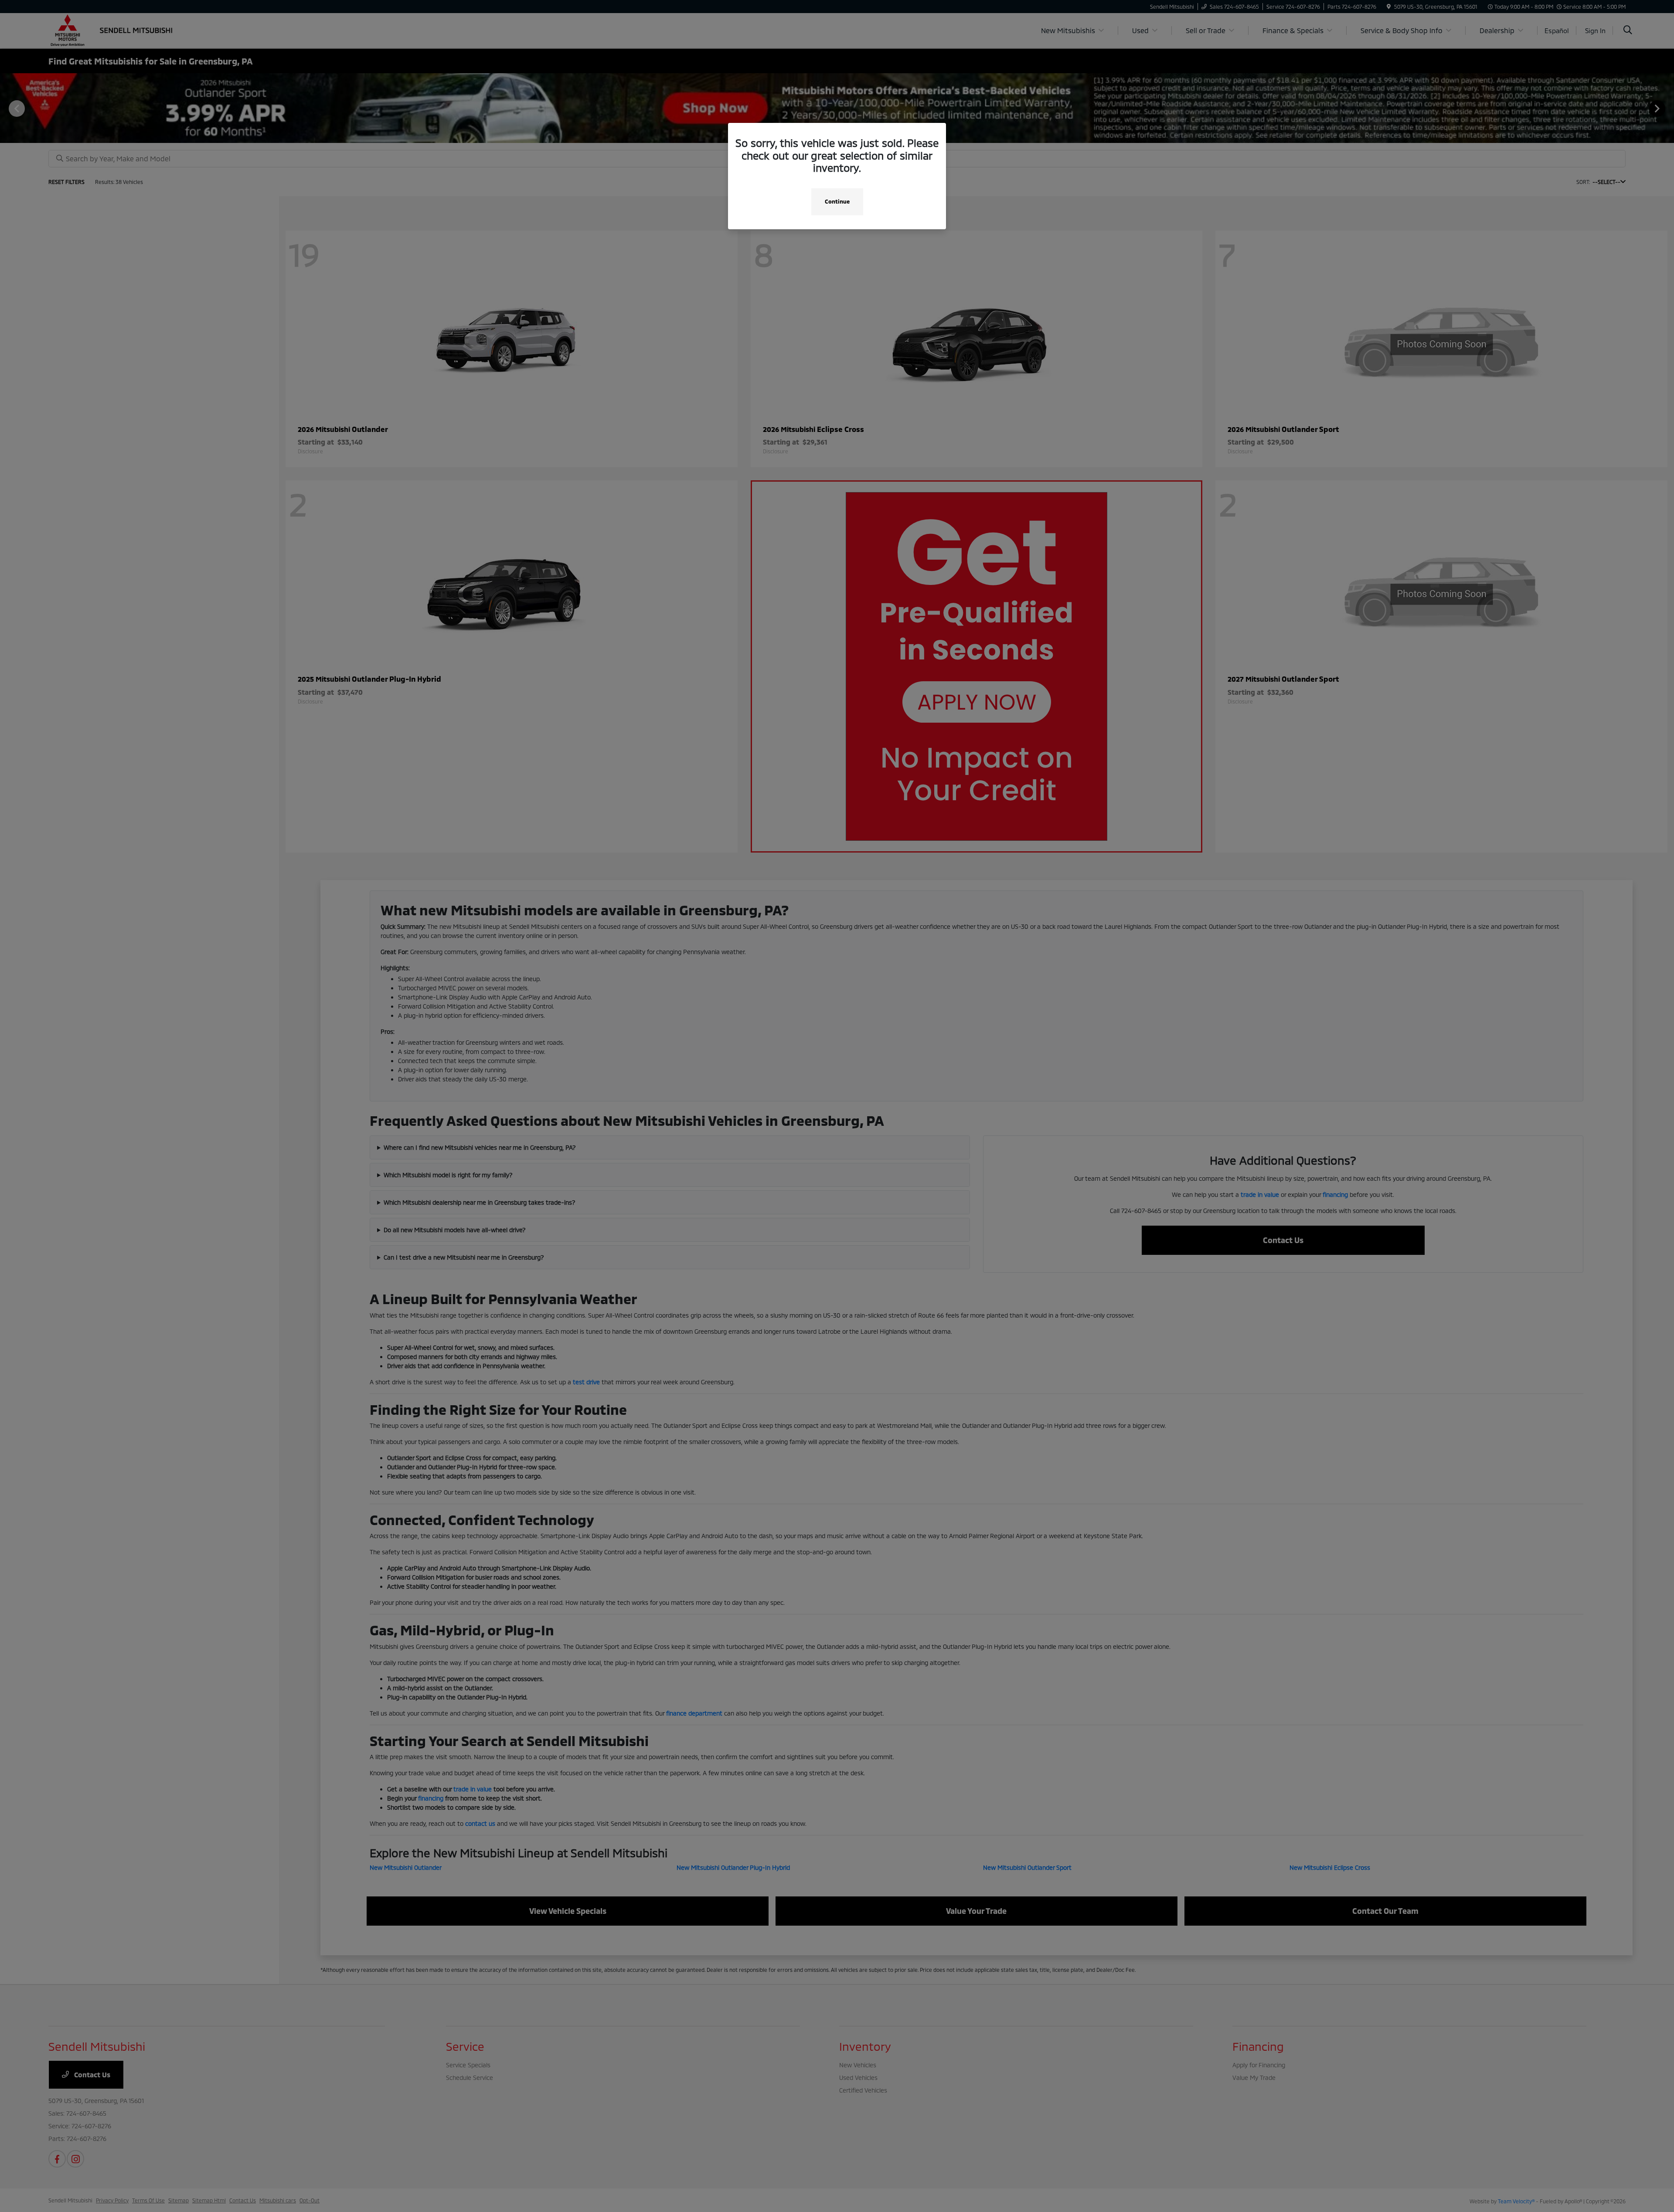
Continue (837, 201)
